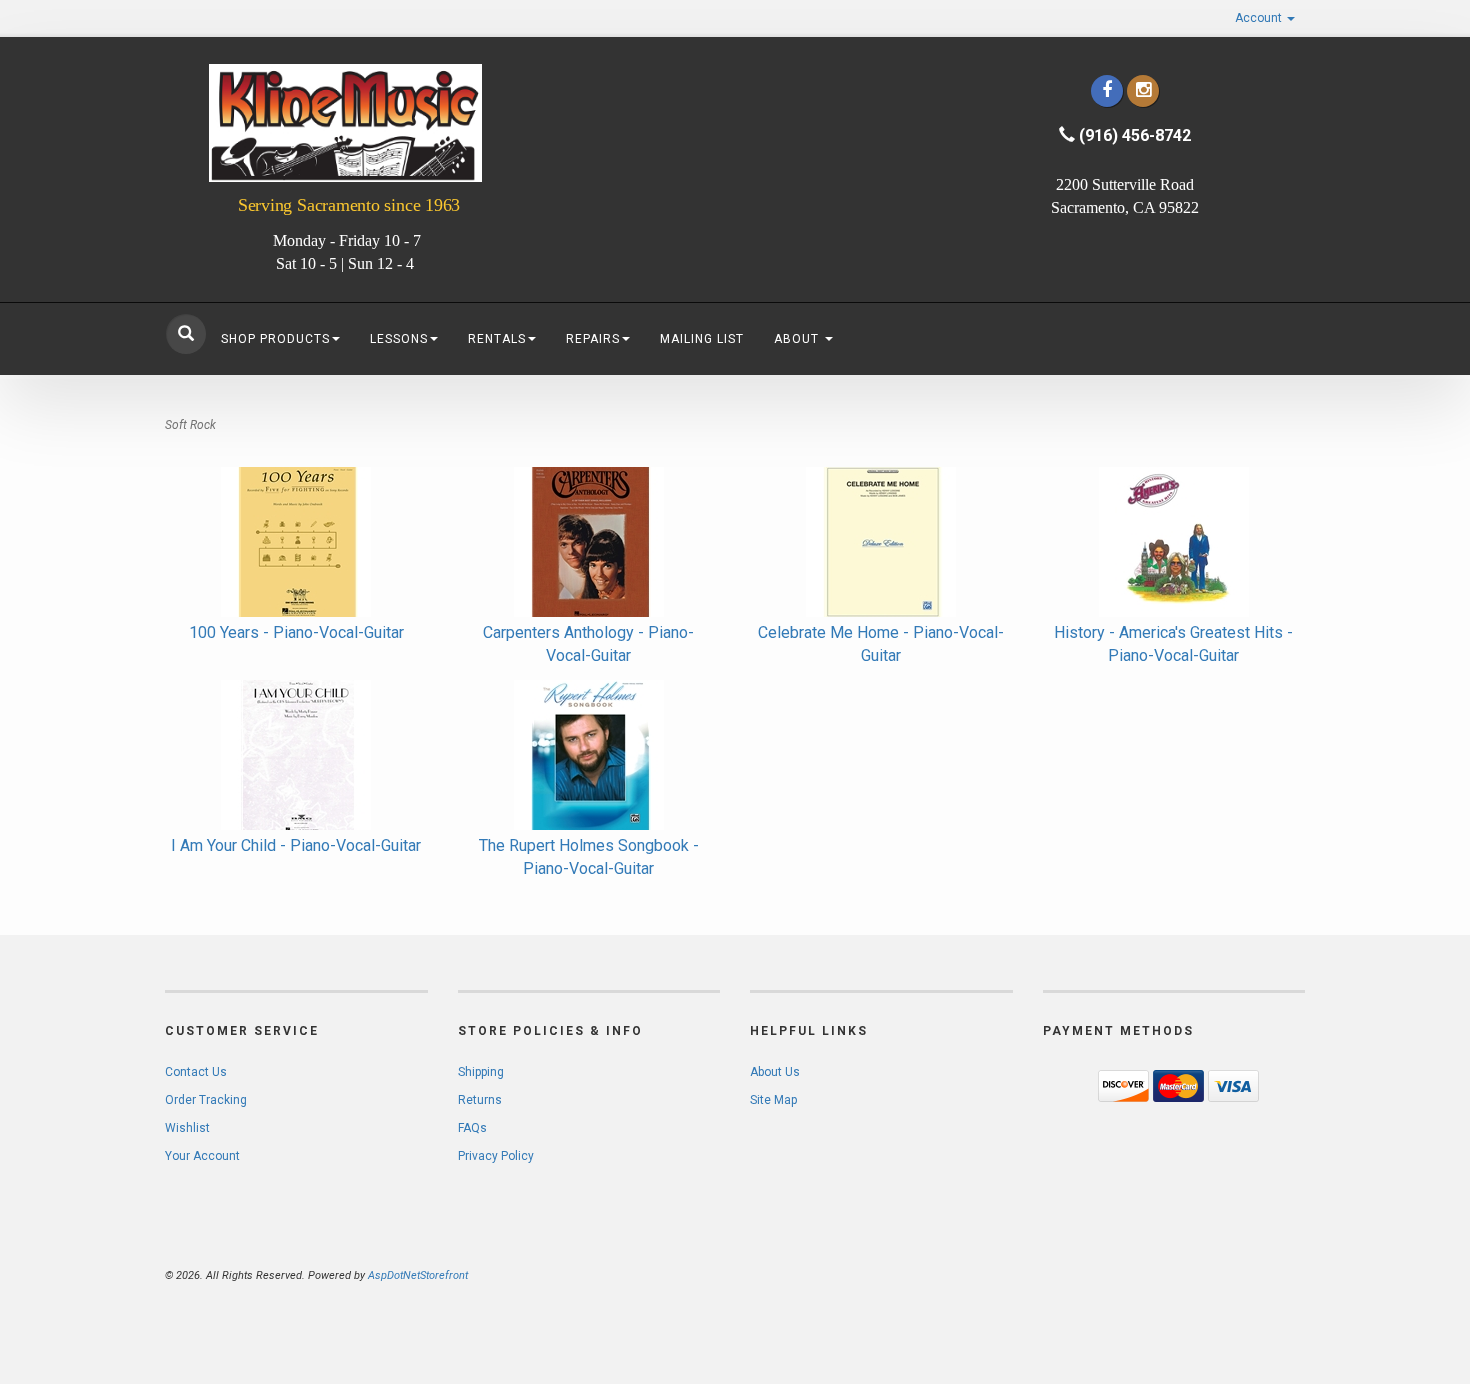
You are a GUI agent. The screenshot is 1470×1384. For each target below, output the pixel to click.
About (798, 339)
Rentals (497, 339)
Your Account (202, 1156)
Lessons (399, 339)
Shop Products (275, 339)
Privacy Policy (496, 1156)
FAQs (472, 1128)
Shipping (481, 1072)
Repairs (593, 339)
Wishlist (187, 1128)
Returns (480, 1100)
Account (1260, 18)
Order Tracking (206, 1100)
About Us (775, 1072)
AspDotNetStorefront (418, 1275)
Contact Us (196, 1072)
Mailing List (702, 339)
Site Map (773, 1100)
